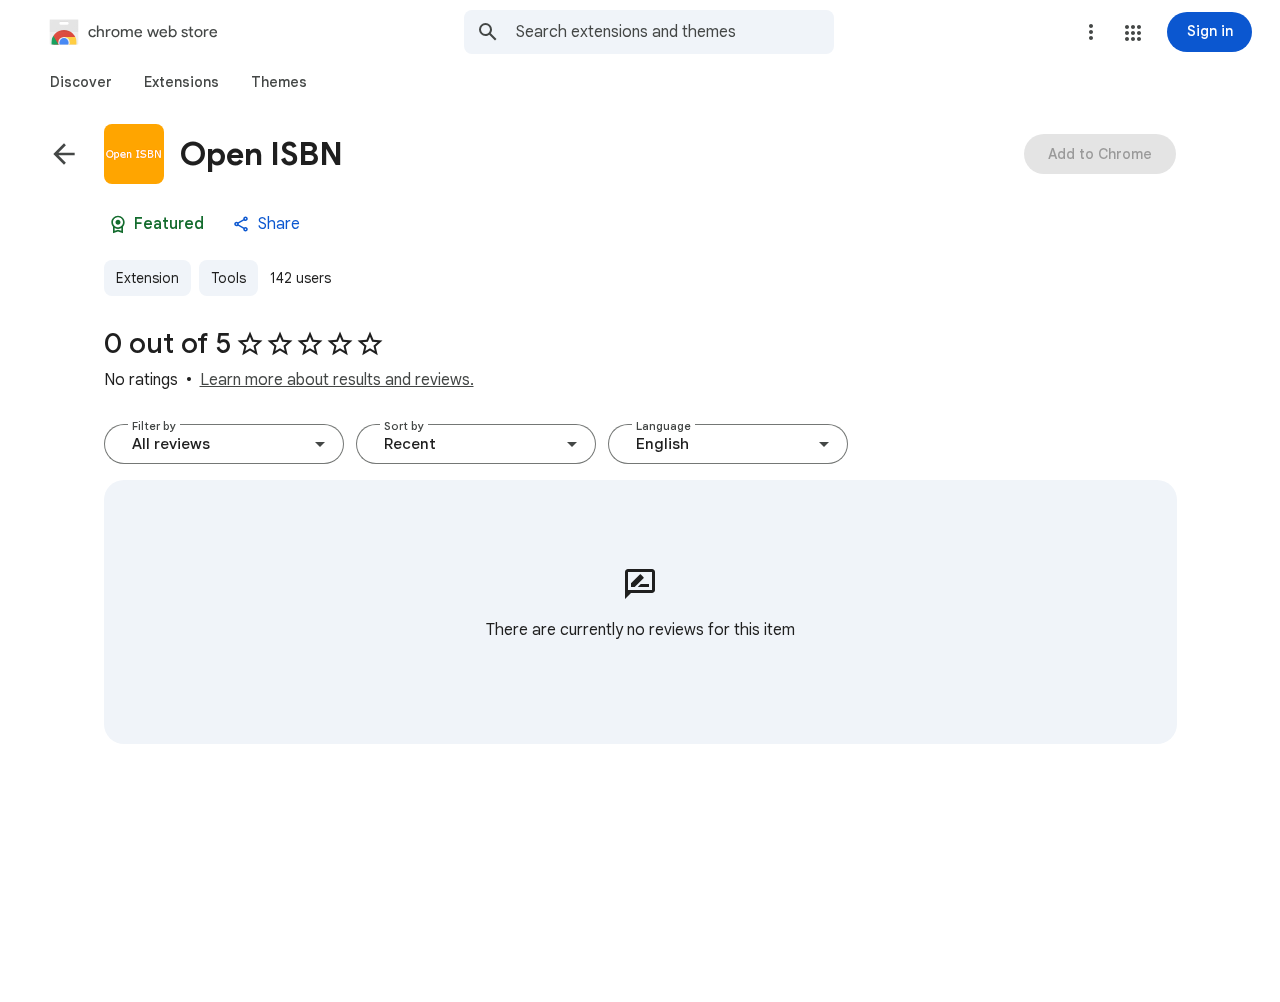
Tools (228, 278)
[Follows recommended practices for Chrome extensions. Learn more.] (118, 224)
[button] (1133, 33)
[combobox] (675, 32)
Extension (147, 278)
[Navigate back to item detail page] (64, 154)
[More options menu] (1091, 32)
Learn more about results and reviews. (337, 380)
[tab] (81, 82)
